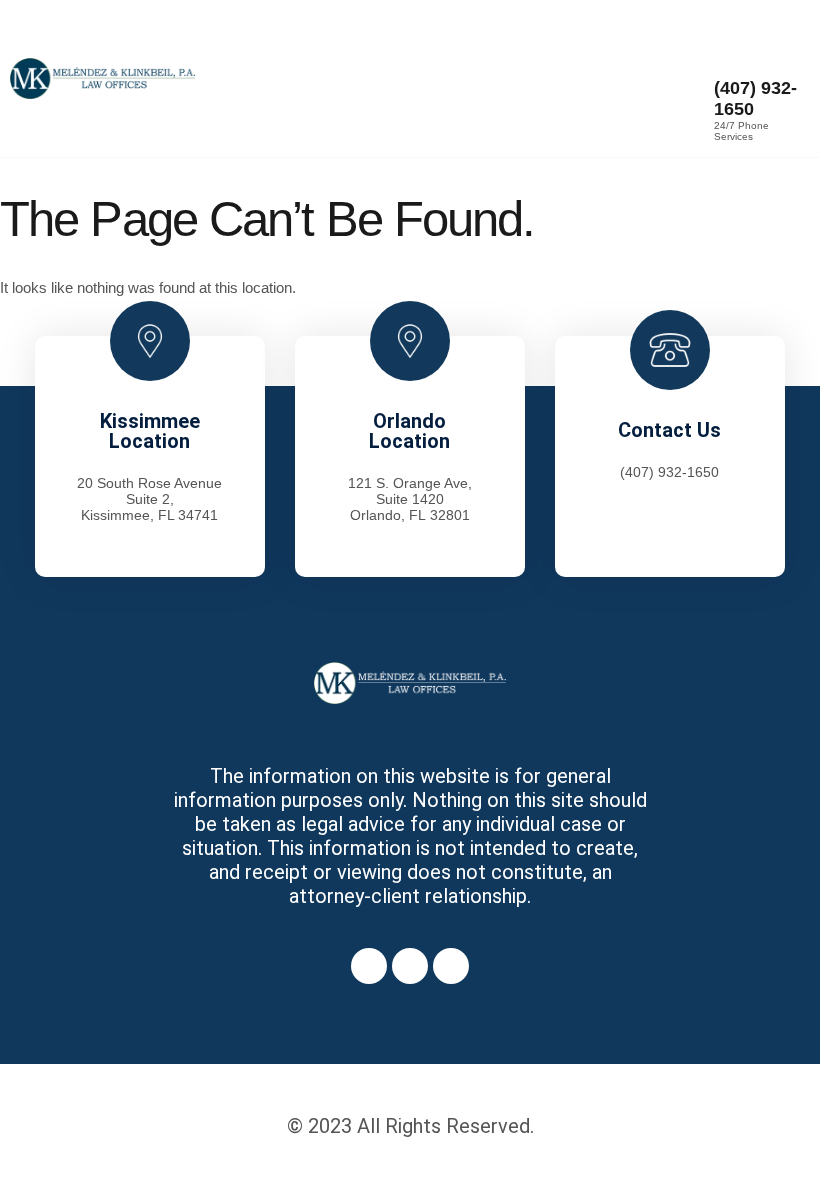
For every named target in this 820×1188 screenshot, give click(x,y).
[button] (453, 78)
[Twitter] (410, 966)
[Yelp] (451, 966)
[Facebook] (369, 966)
